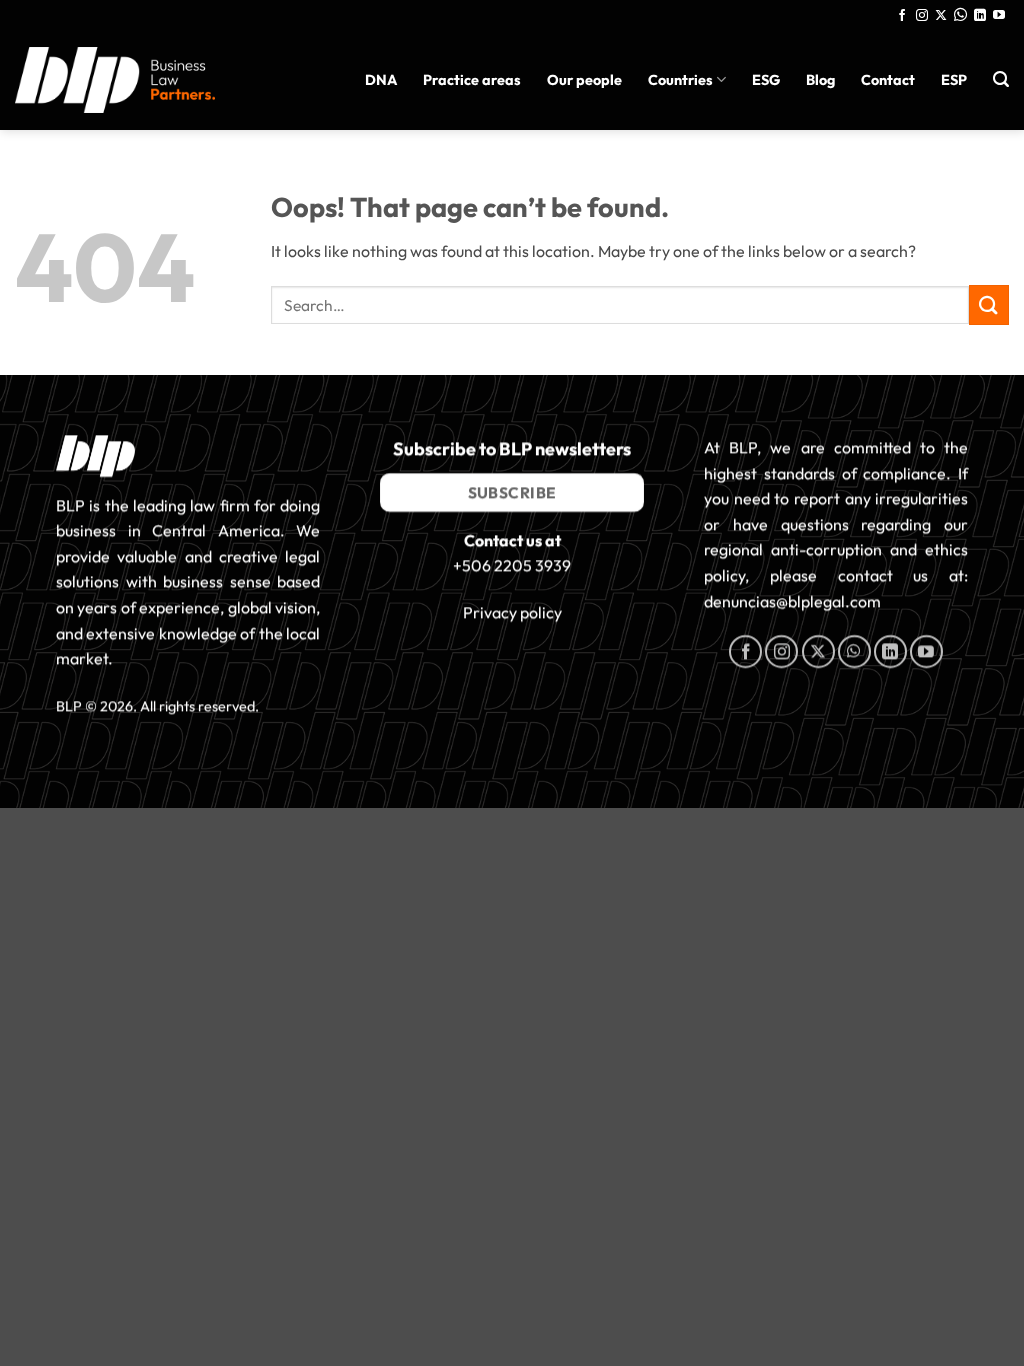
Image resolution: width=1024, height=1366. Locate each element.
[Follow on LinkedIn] (980, 16)
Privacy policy (511, 612)
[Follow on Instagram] (922, 16)
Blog (820, 80)
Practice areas (472, 80)
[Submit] (989, 304)
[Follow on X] (941, 16)
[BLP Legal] (115, 79)
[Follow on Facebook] (902, 16)
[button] (1001, 79)
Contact (888, 80)
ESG (766, 80)
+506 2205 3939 (512, 566)
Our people (584, 80)
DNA (381, 80)
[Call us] (960, 16)
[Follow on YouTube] (999, 16)
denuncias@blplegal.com (792, 601)
